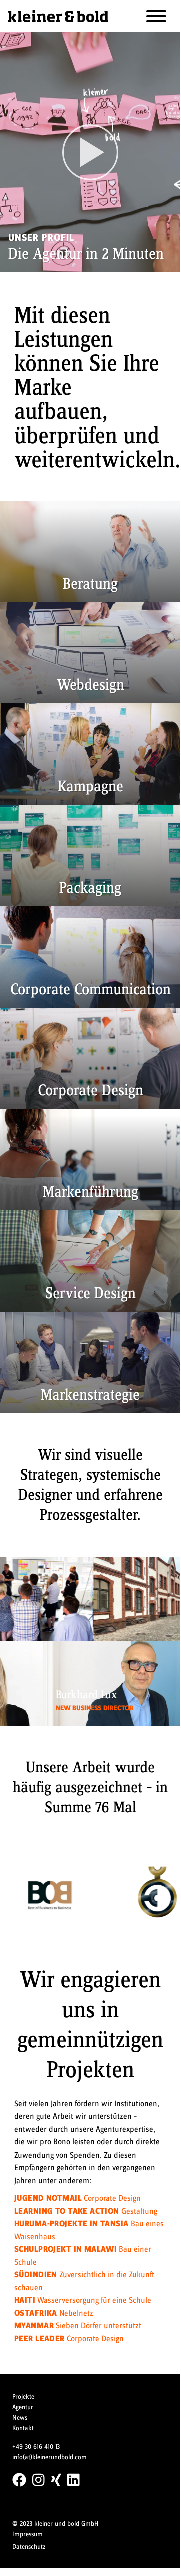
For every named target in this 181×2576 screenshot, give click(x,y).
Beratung (90, 584)
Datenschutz (29, 2547)
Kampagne (90, 787)
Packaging (90, 888)
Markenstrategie (90, 1395)
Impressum (27, 2534)
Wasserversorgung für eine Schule (83, 2300)
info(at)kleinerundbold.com (49, 2457)
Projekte (23, 2397)
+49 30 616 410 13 (36, 2447)
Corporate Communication (90, 990)
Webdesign (90, 685)
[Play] (90, 152)
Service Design (90, 1294)
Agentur (23, 2407)
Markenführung (90, 1192)
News (20, 2418)
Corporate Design (90, 1091)
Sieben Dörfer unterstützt (78, 2326)
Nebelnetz (54, 2313)
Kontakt (23, 2428)
